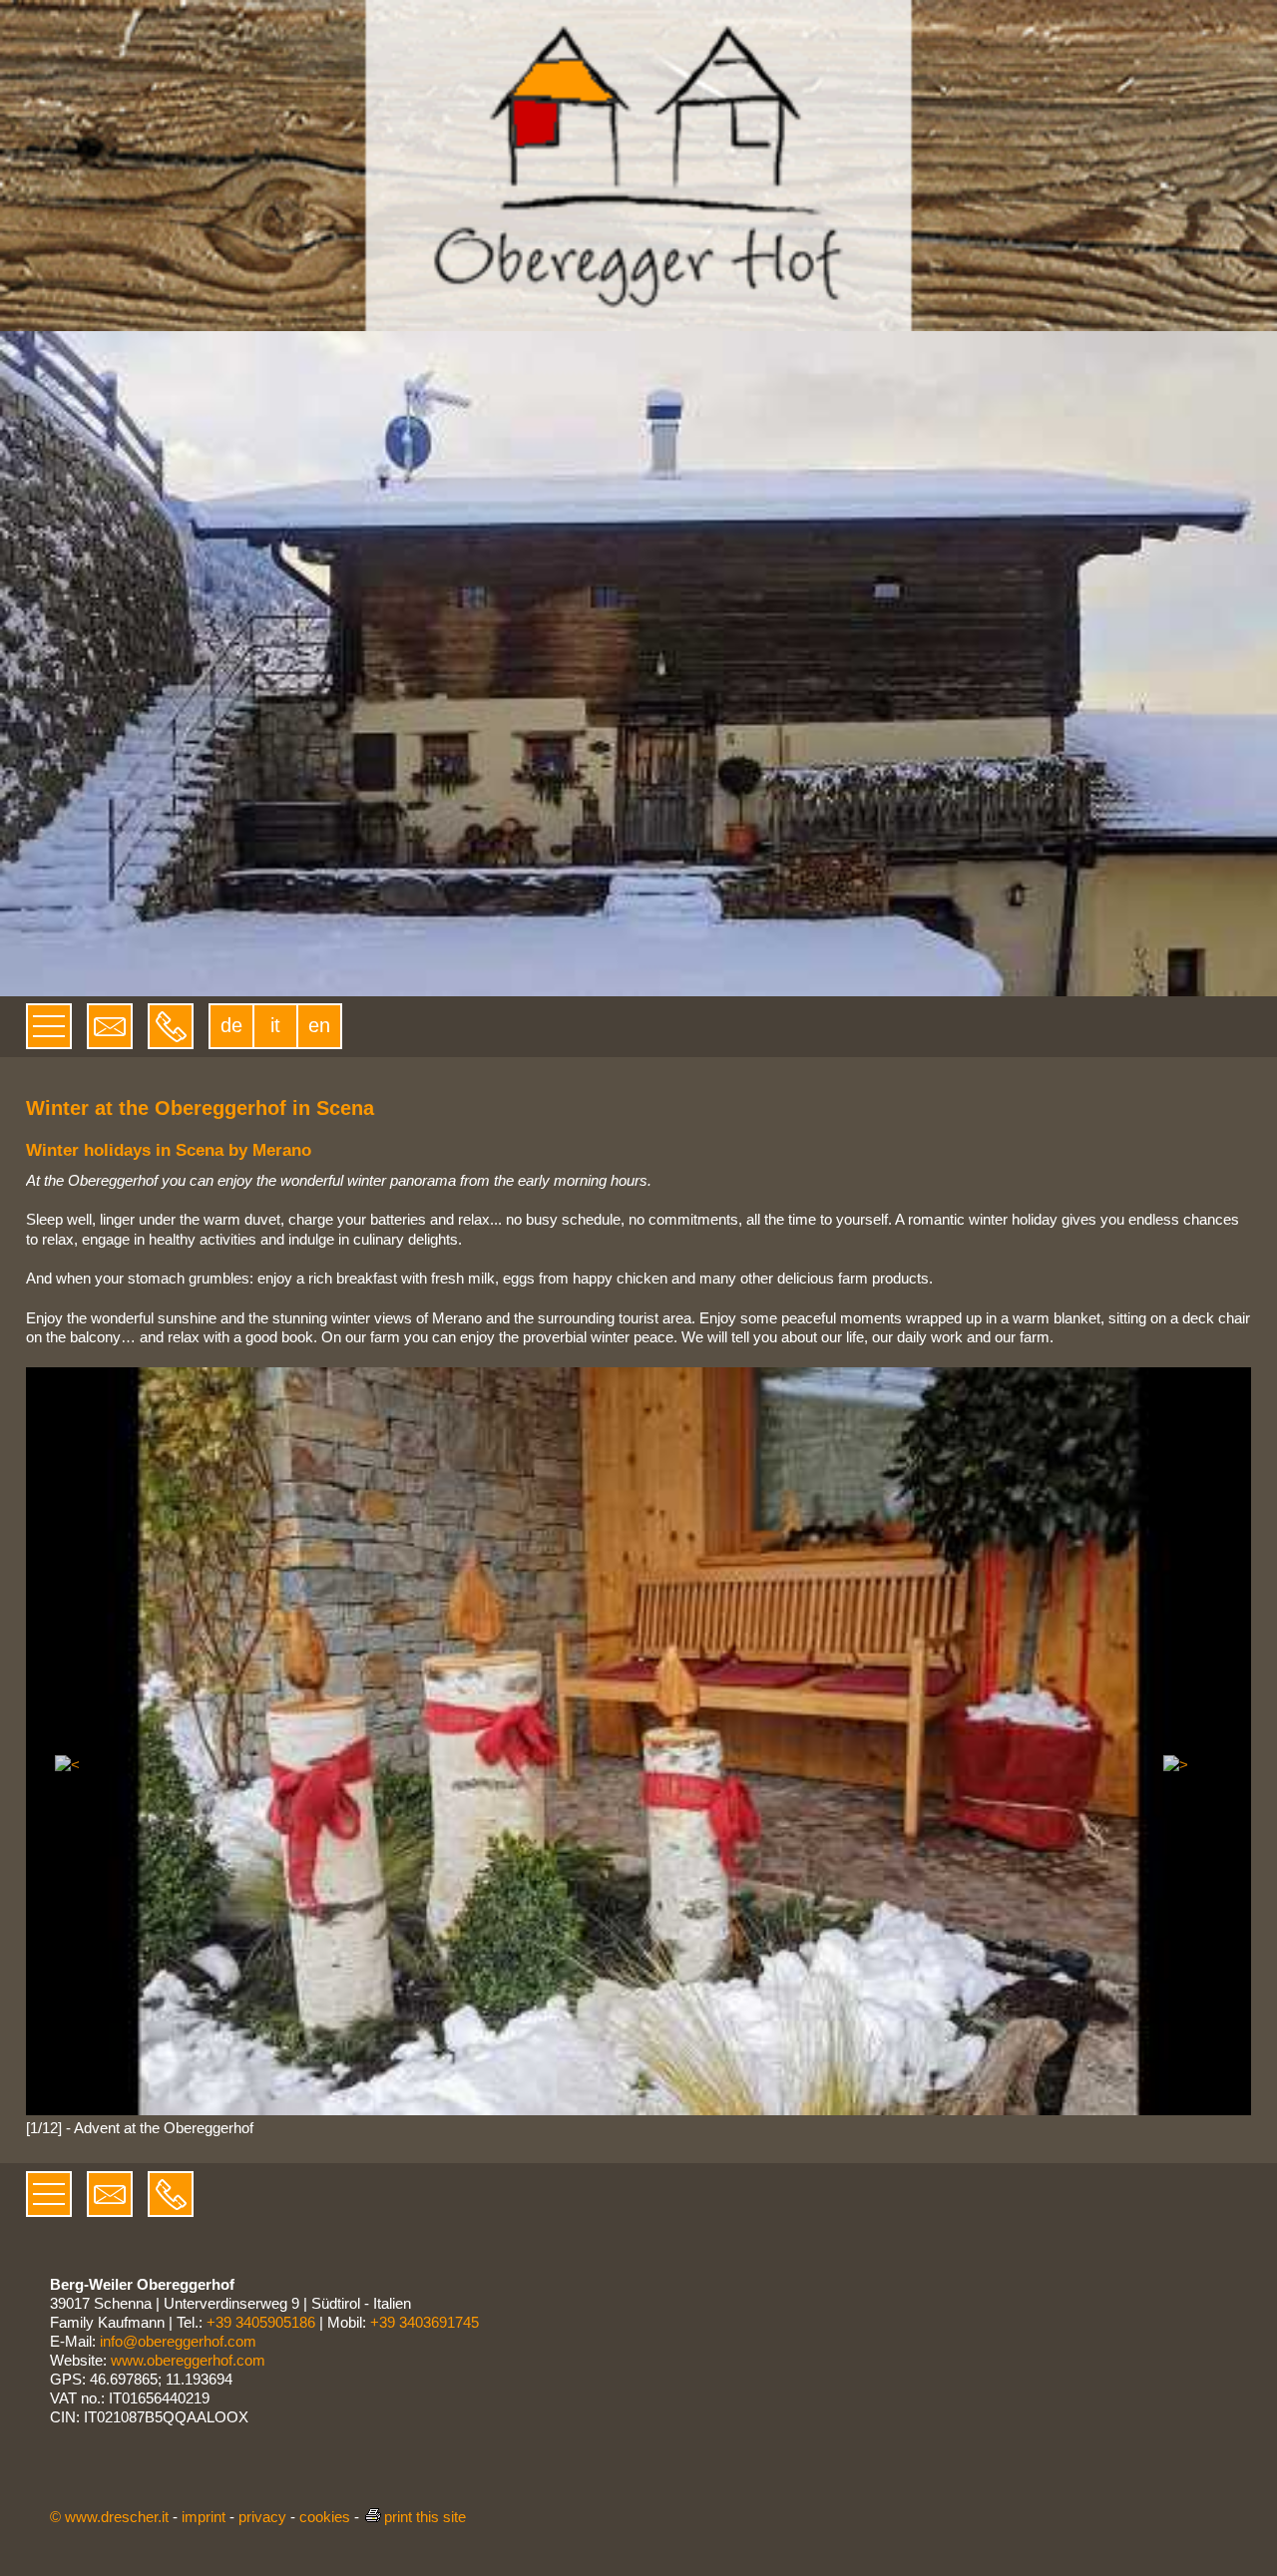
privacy (262, 2517)
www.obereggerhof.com (188, 2360)
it (275, 1025)
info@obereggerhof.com (178, 2341)
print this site (425, 2517)
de (231, 1025)
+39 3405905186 (261, 2322)
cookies (325, 2517)
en (319, 1025)
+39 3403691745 (425, 2322)
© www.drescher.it (109, 2517)
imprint (204, 2517)
